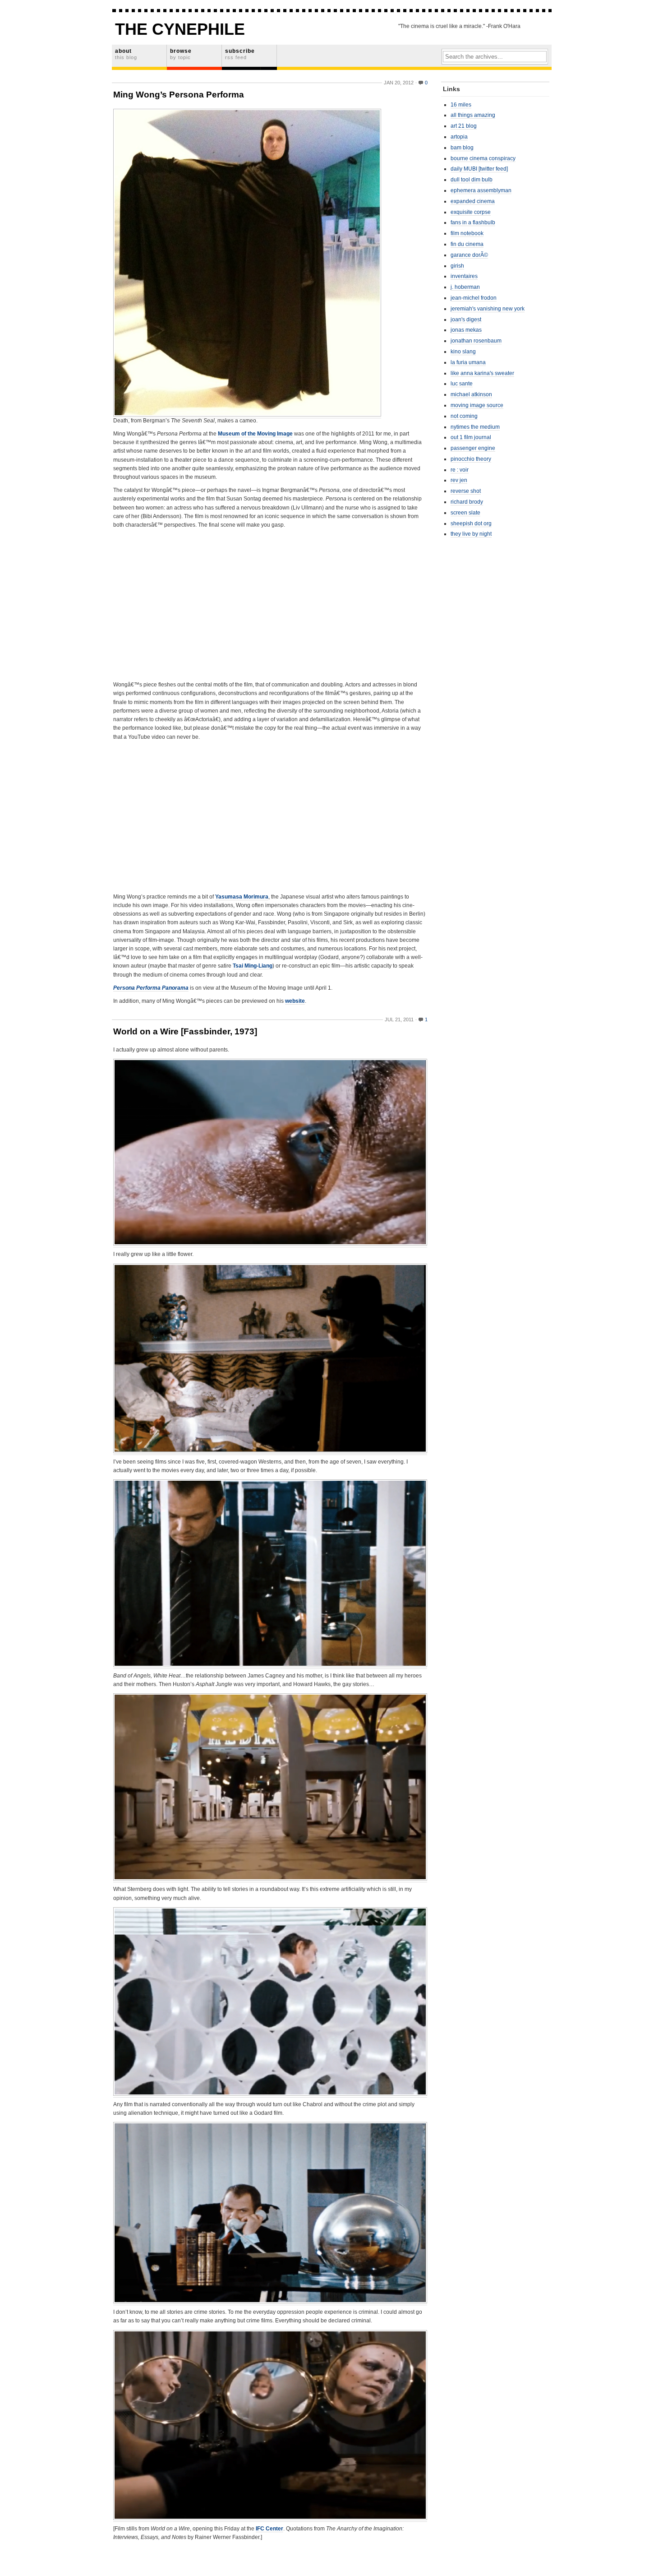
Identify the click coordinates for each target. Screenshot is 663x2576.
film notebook (467, 233)
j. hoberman (465, 287)
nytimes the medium (475, 427)
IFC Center (269, 2529)
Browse (181, 54)
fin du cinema (467, 244)
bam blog (462, 148)
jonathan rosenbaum (476, 341)
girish (457, 266)
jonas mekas (466, 330)
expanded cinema (473, 201)
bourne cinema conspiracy (483, 158)
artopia (459, 137)
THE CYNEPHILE (180, 29)
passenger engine (473, 448)
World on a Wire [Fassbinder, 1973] (185, 1031)
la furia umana (468, 362)
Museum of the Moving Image (255, 434)
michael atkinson (471, 394)
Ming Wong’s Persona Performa (179, 95)
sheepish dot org (471, 524)
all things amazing (473, 115)
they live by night (471, 534)
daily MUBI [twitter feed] (479, 169)
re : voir (460, 470)
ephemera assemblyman (481, 190)
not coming (464, 416)
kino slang (463, 352)
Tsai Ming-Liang (253, 966)
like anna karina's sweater (482, 373)
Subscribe (240, 54)
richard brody (467, 502)
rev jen (459, 480)
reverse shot (466, 491)
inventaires (464, 276)
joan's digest (466, 320)
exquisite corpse (471, 212)
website (295, 1001)
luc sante (462, 384)
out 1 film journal (471, 437)
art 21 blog (464, 126)
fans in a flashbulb (473, 222)
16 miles (461, 105)
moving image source (477, 405)
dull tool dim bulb (472, 180)
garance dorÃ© (469, 255)
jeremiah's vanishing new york (488, 309)
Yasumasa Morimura (242, 897)
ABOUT (126, 54)
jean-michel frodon (474, 298)
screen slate (465, 513)
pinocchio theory (471, 459)
